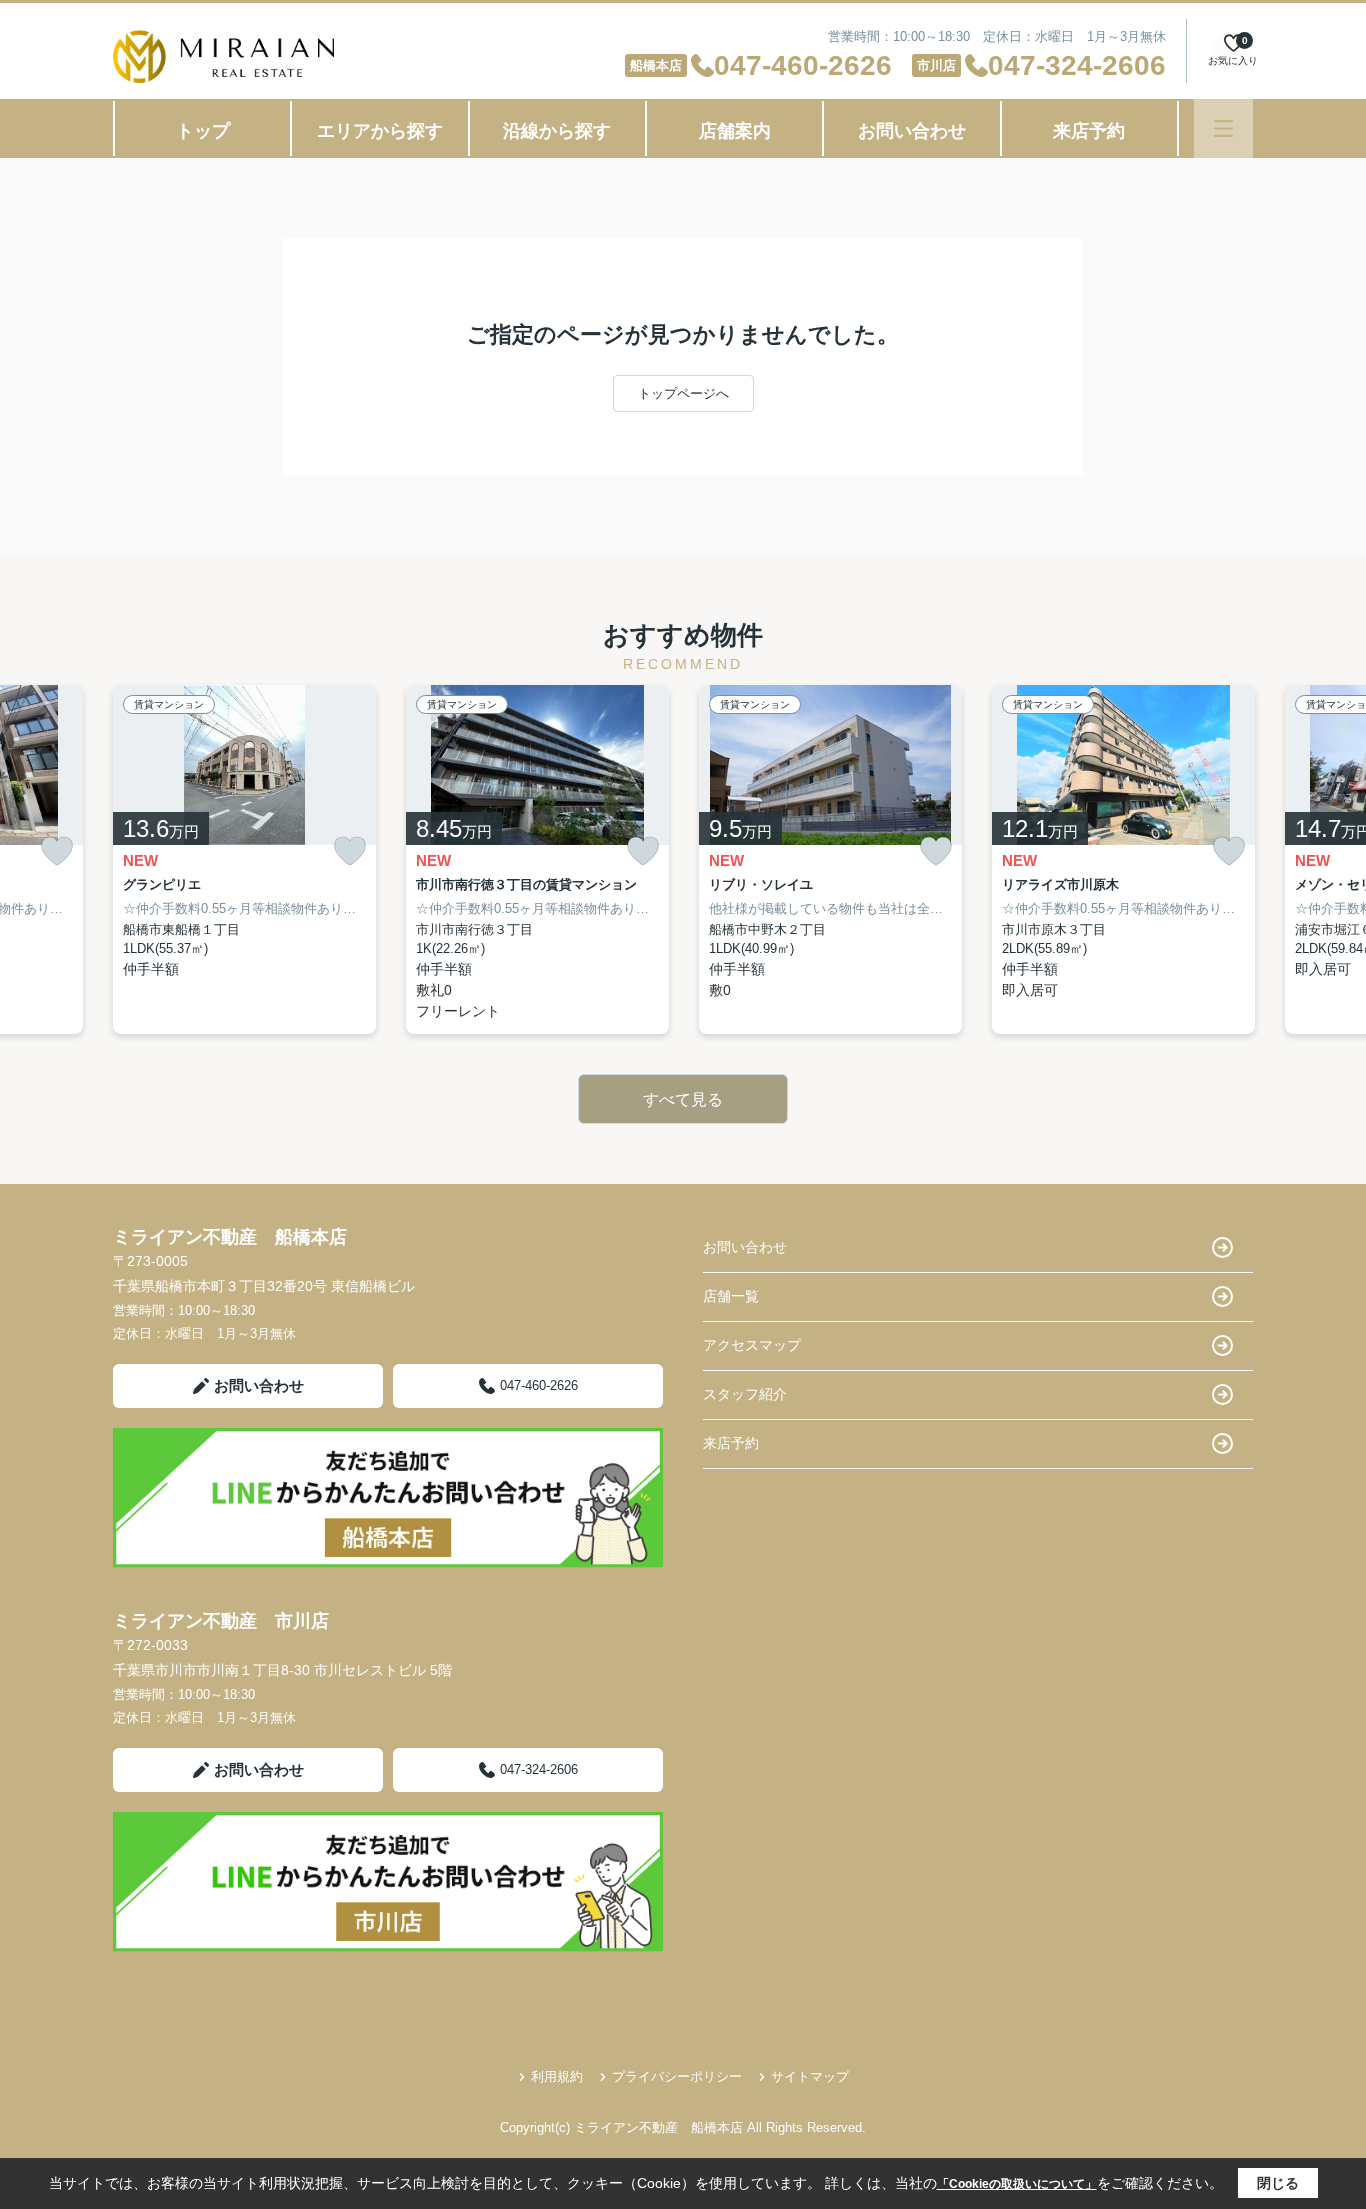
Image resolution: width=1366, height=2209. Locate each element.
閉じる (1278, 2183)
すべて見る (683, 1099)
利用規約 (557, 2076)
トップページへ (683, 393)
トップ (203, 131)
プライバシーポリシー (677, 2076)
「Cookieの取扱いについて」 (1017, 2184)
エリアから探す (380, 131)
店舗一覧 (731, 1296)
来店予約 (1089, 131)
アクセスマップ (752, 1345)
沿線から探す (557, 131)
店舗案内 (735, 131)
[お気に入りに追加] (57, 850)
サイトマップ (810, 2076)
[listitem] (244, 859)
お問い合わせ (912, 131)
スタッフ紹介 (745, 1394)
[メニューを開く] (1223, 128)
